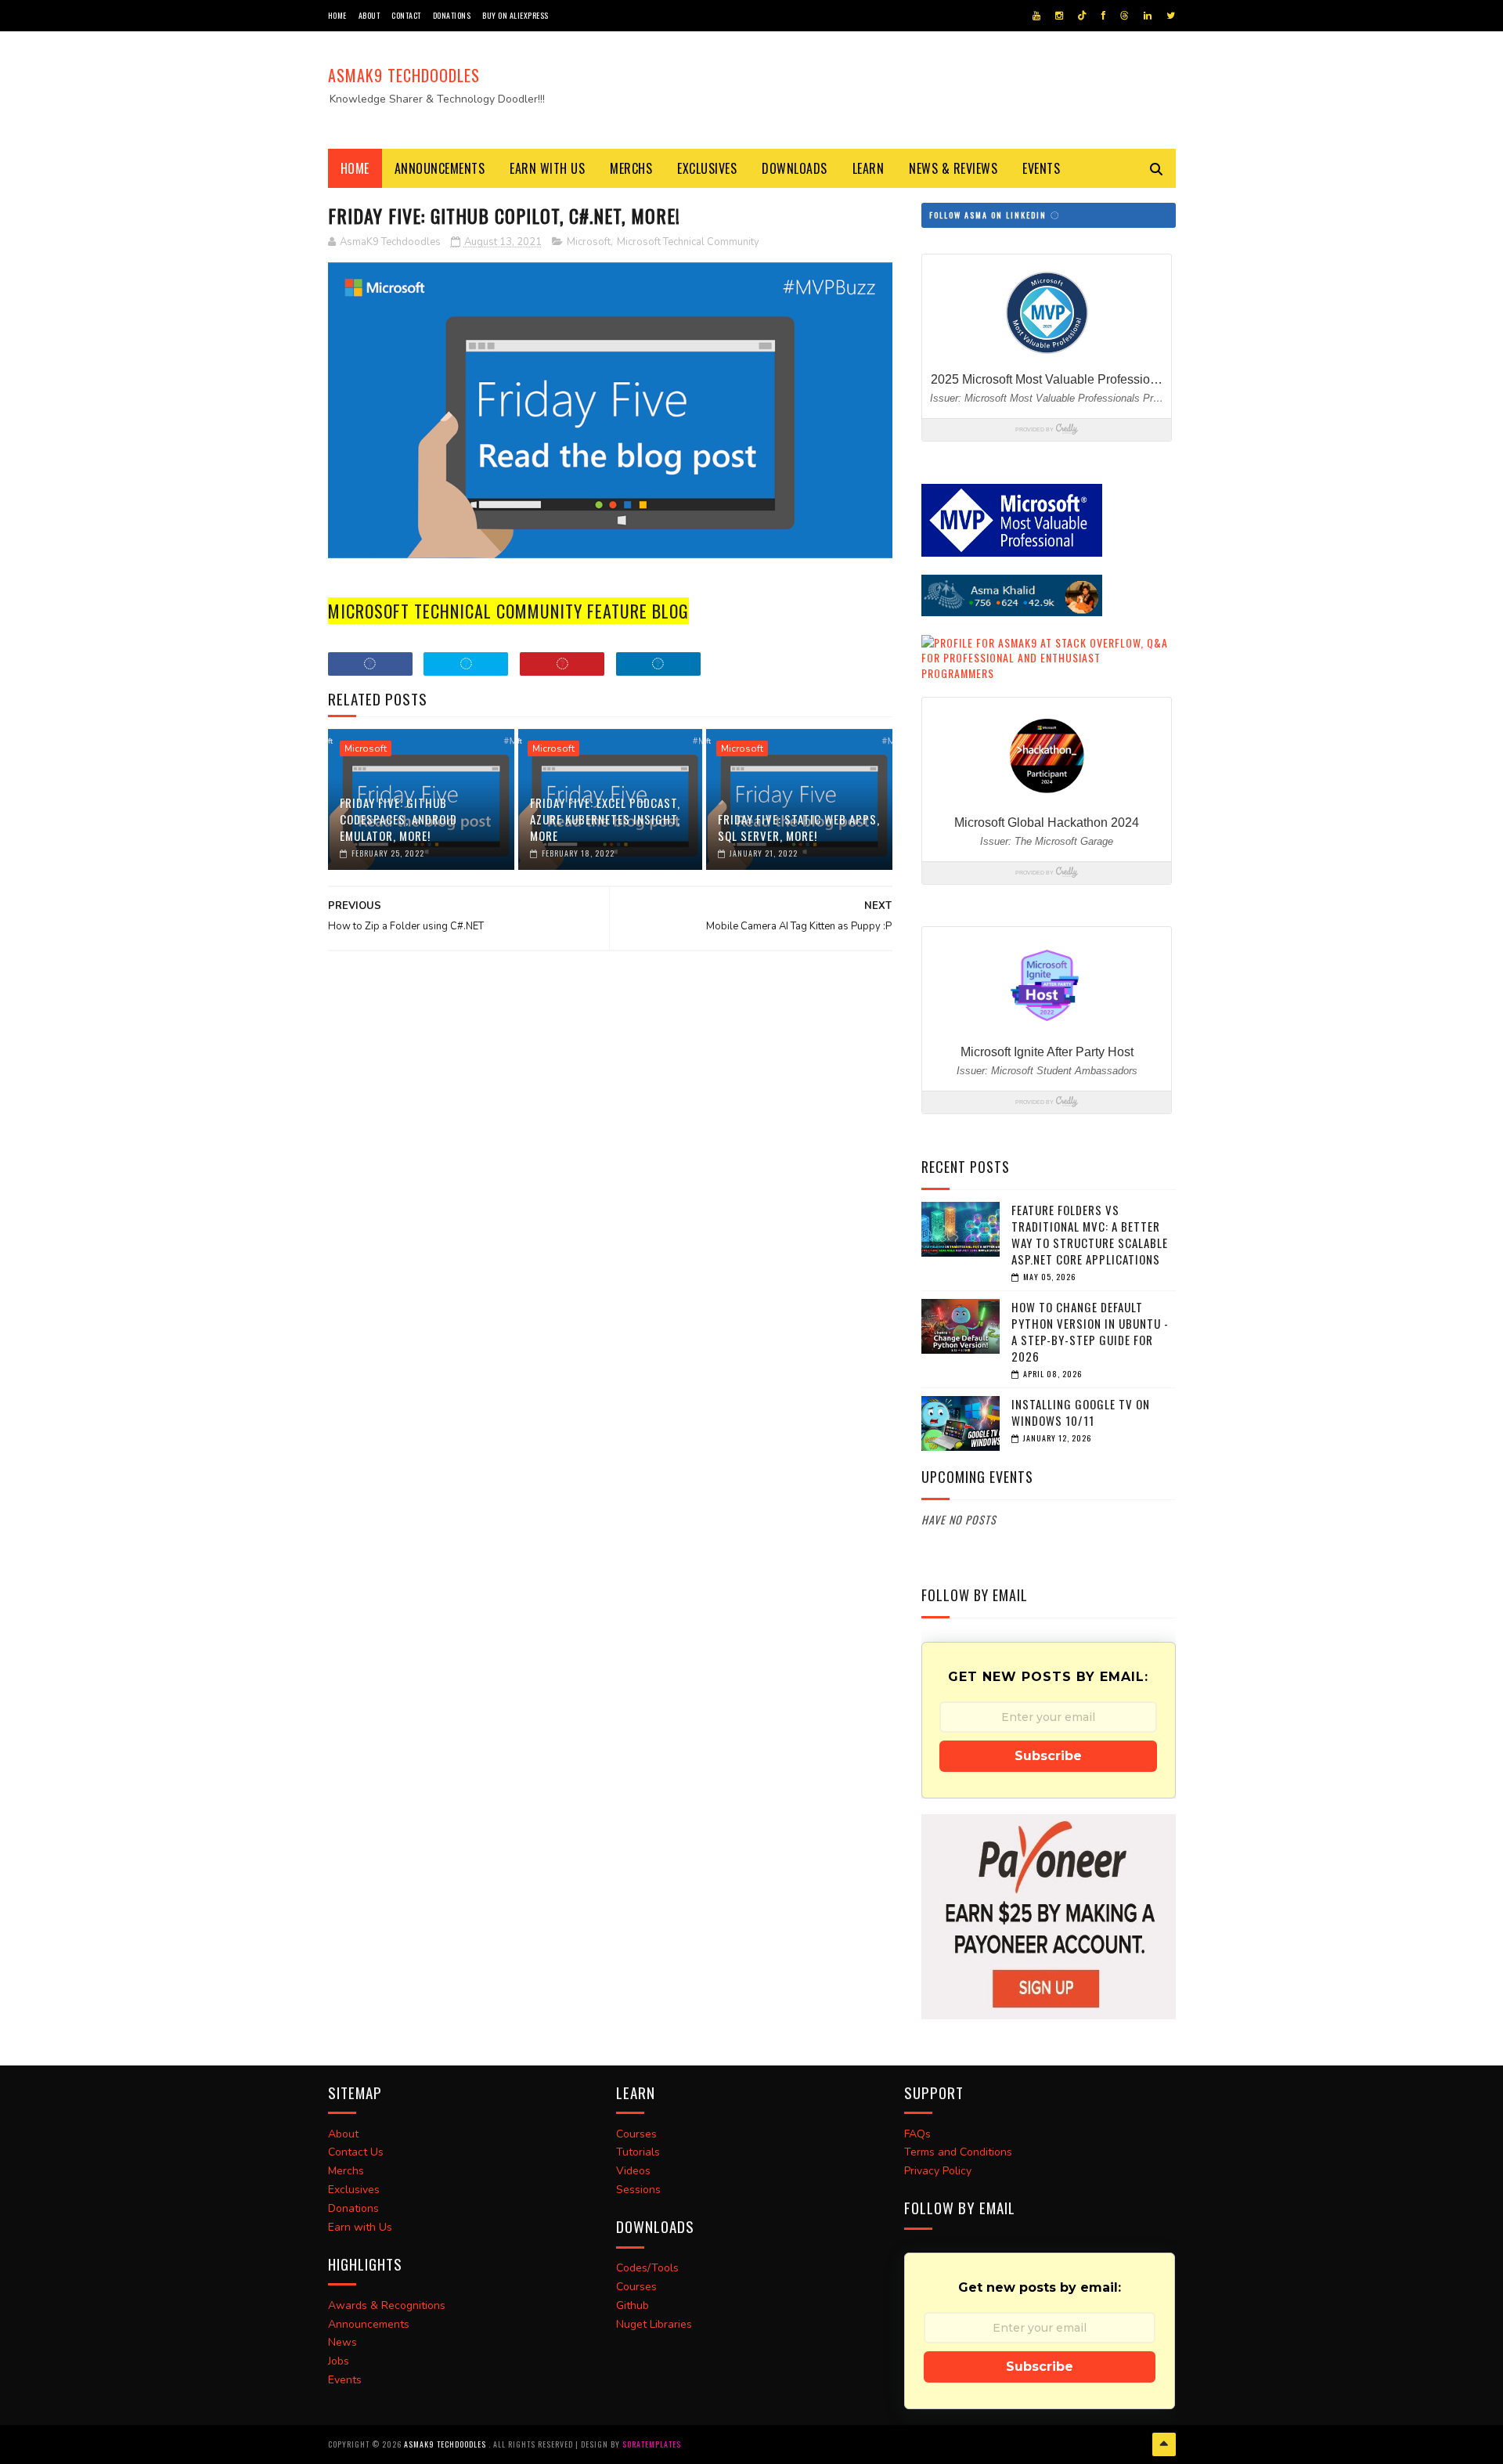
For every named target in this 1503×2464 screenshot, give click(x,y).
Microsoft (589, 242)
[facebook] (1103, 16)
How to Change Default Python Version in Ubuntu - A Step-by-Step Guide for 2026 (1090, 1331)
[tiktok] (1082, 16)
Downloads (795, 168)
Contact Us (356, 2152)
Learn (869, 168)
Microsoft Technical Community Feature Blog (508, 611)
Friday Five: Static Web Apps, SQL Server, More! (799, 827)
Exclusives (707, 168)
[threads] (1125, 16)
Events (1041, 168)
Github (633, 2305)
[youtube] (1036, 16)
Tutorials (638, 2152)
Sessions (638, 2190)
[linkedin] (1148, 16)
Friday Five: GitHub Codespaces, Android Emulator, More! (398, 819)
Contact (406, 15)
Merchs (631, 168)
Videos (633, 2171)
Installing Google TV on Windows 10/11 (1081, 1412)
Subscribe (1048, 1756)
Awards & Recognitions (387, 2305)
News (342, 2342)
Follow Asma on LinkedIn (989, 215)
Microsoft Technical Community (688, 242)
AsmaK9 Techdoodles (404, 75)
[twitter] (1171, 16)
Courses (636, 2134)
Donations (452, 15)
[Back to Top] (1164, 2444)
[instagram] (1059, 16)
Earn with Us (547, 168)
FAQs (917, 2134)
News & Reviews (953, 168)
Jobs (339, 2361)
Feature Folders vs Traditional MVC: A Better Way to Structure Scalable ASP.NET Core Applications (1090, 1234)
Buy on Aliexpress (515, 15)
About (369, 15)
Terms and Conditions (958, 2152)
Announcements (440, 168)
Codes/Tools (647, 2268)
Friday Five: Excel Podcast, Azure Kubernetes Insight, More (605, 819)
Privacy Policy (938, 2171)
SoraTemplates (652, 2444)
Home (337, 15)
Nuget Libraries (654, 2324)
